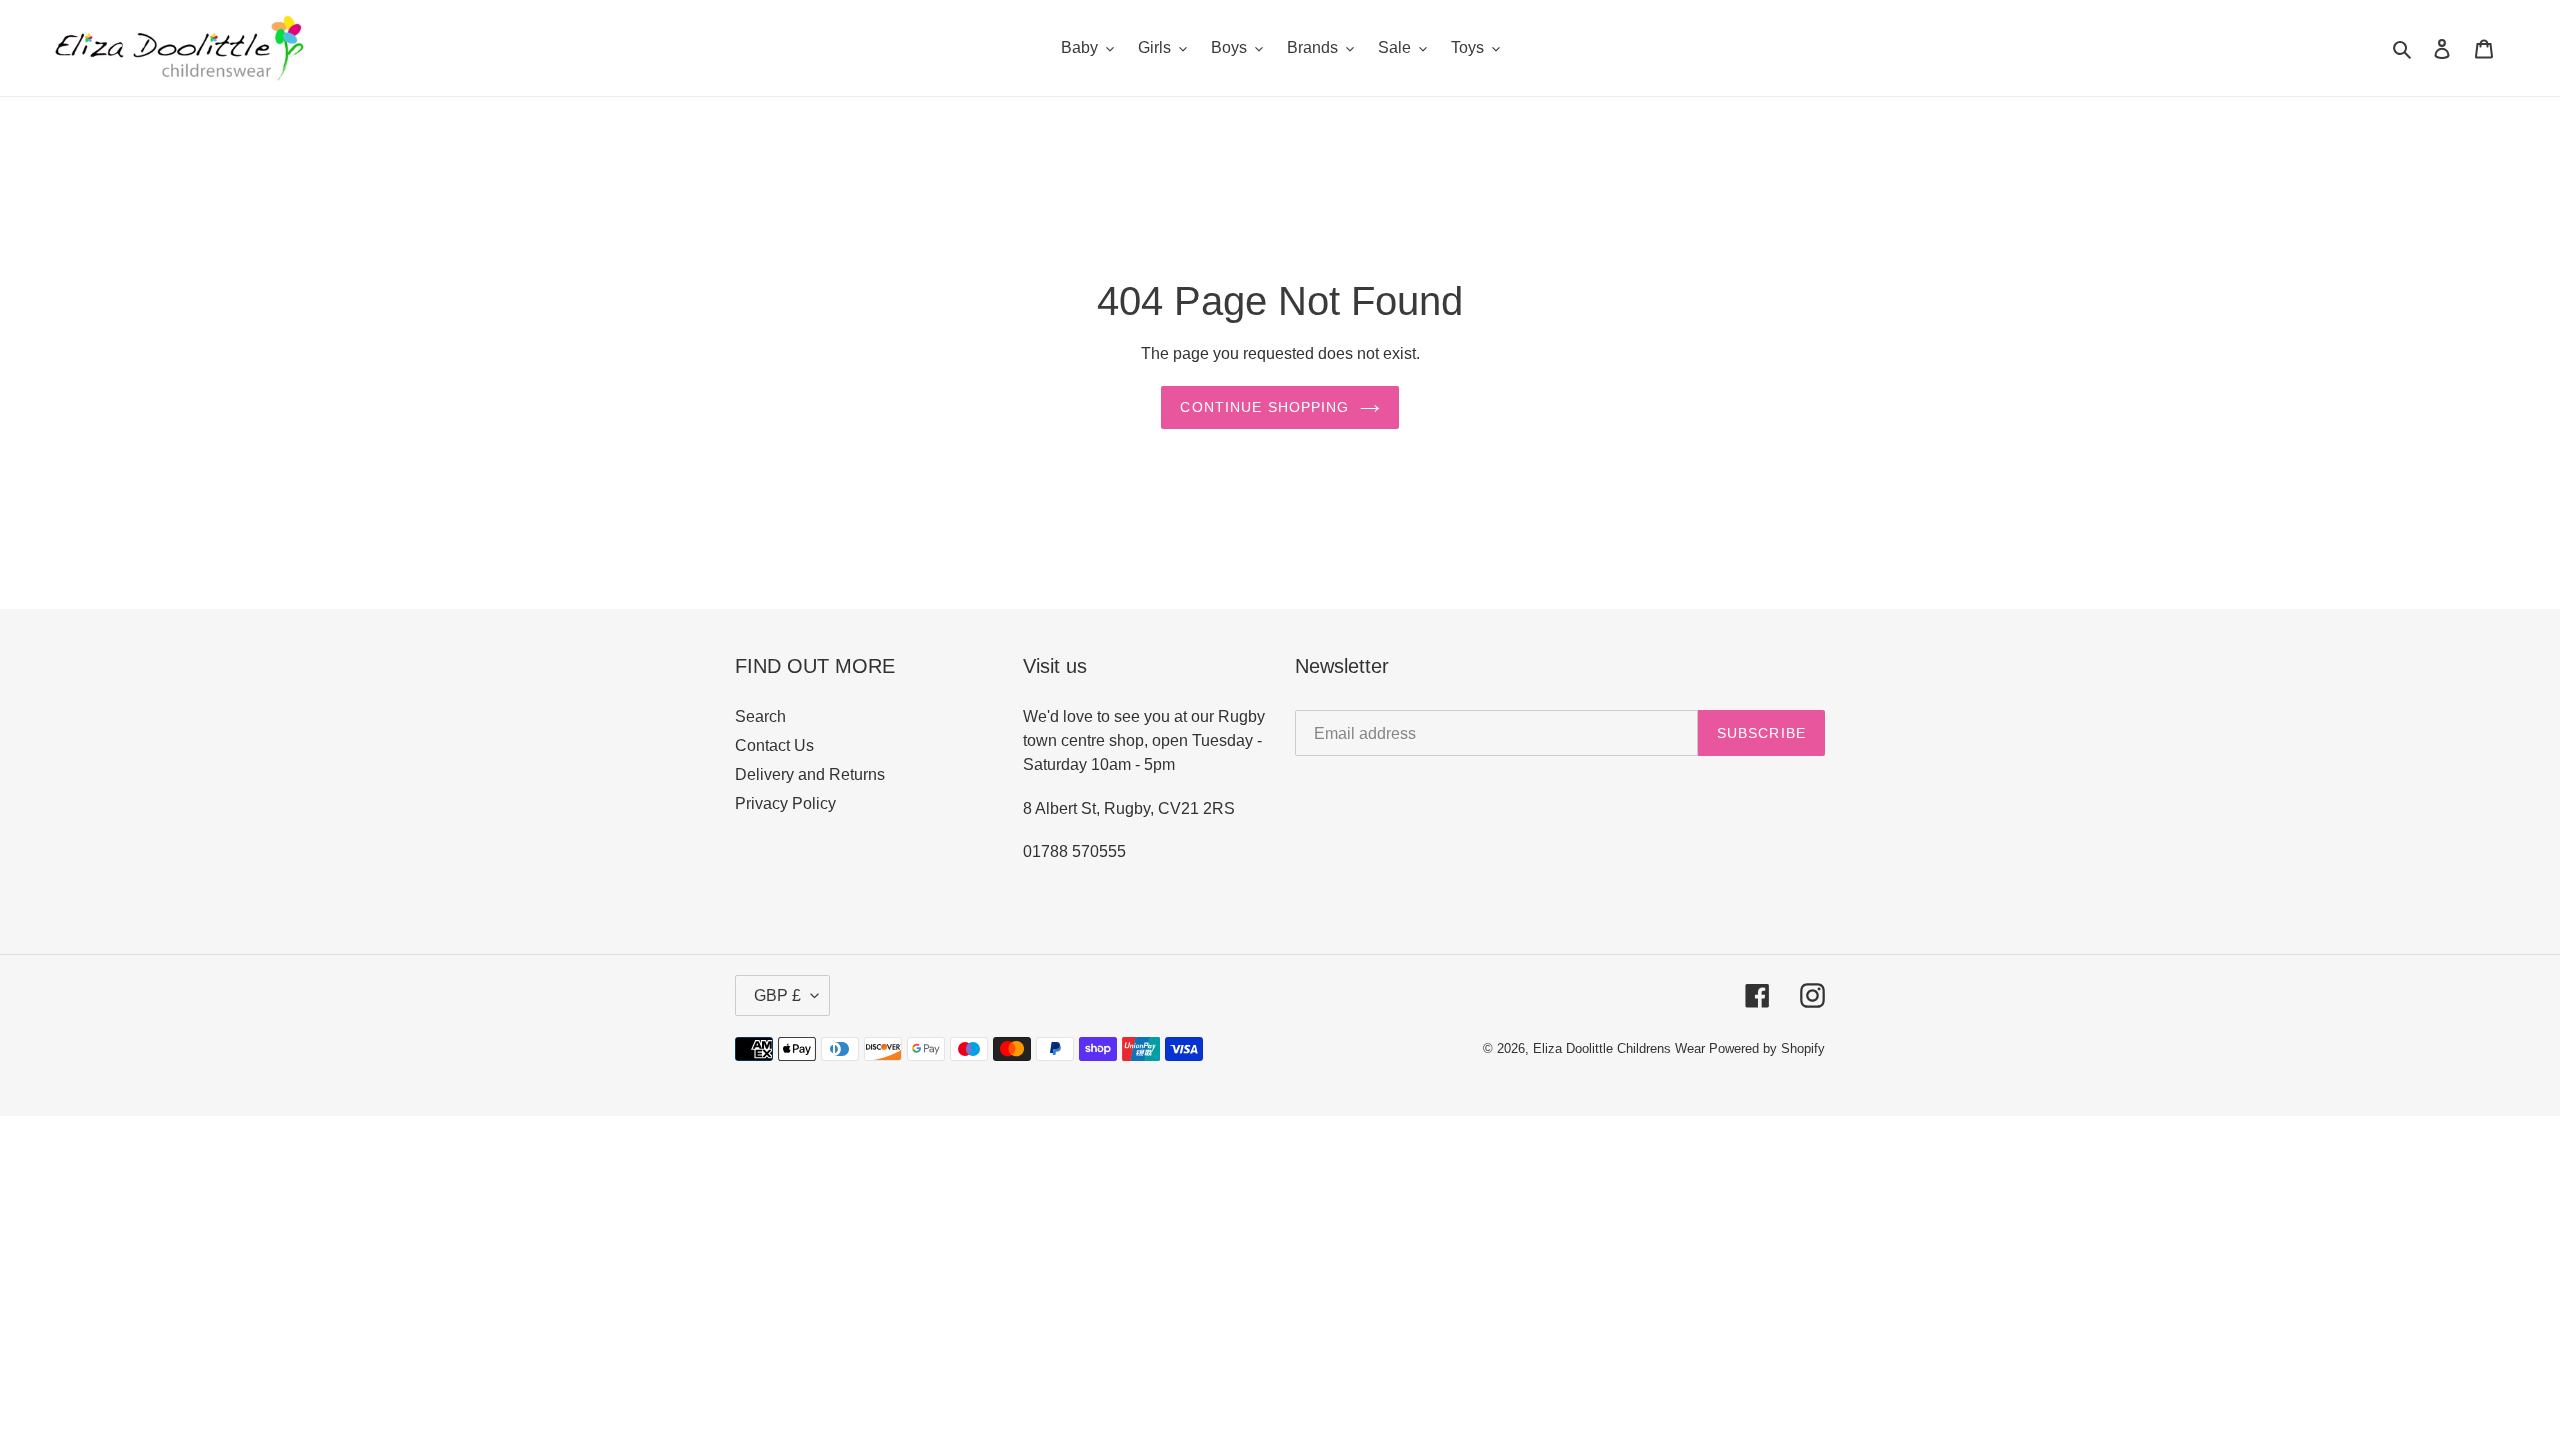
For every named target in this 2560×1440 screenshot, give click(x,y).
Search (760, 716)
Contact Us (774, 745)
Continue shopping (1264, 407)
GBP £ (777, 995)
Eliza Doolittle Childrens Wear (1619, 1048)
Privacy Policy (785, 803)
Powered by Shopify (1767, 1048)
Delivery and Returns (810, 774)
